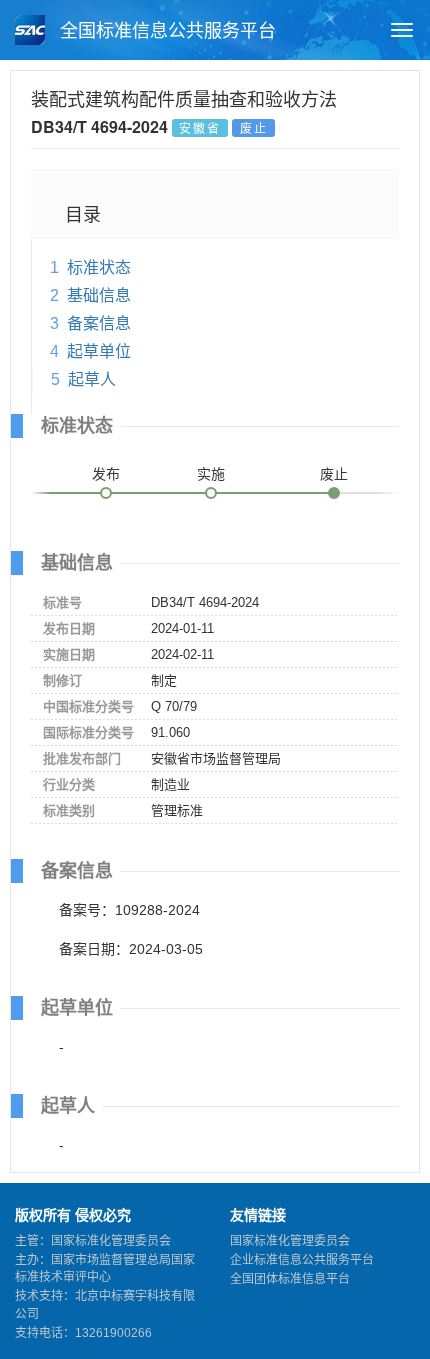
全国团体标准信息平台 (290, 1279)
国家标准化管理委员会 (290, 1241)
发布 (106, 474)
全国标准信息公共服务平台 (165, 31)
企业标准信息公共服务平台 (302, 1260)
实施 (211, 474)
